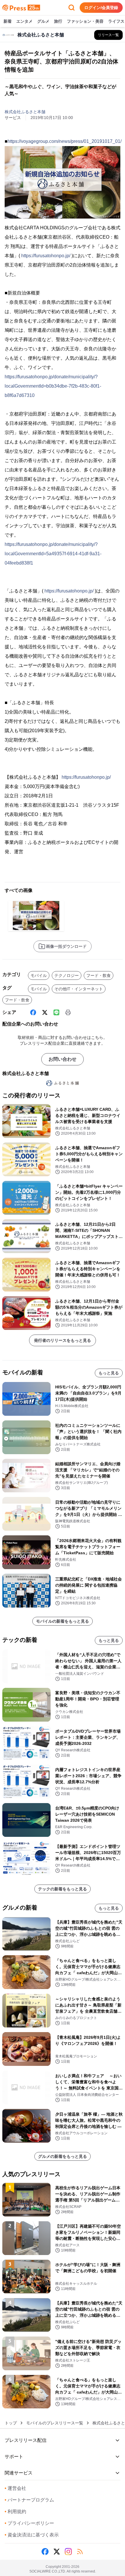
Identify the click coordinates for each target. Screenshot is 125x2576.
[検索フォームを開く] (72, 8)
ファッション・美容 (85, 21)
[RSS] (80, 2552)
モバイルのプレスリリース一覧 (55, 2423)
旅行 (58, 21)
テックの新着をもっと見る (63, 1889)
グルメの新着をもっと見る (63, 2156)
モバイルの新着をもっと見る (63, 1621)
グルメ (43, 21)
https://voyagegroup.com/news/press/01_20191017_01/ (65, 141)
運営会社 (15, 2488)
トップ (11, 2423)
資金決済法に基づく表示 (32, 2535)
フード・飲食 (99, 975)
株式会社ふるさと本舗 (25, 112)
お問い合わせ (63, 1059)
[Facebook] (33, 1012)
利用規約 (15, 2512)
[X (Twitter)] (45, 1012)
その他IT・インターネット (79, 989)
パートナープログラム (29, 2500)
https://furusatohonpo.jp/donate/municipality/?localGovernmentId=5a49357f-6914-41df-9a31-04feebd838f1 (53, 554)
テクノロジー (67, 975)
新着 (8, 21)
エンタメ (24, 21)
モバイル (39, 975)
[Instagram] (68, 2552)
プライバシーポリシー (29, 2523)
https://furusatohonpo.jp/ (46, 256)
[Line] (56, 1012)
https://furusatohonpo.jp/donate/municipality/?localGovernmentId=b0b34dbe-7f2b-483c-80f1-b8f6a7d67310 (53, 386)
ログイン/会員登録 (101, 8)
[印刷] (68, 1012)
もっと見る (109, 1373)
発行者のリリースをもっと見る (63, 1340)
